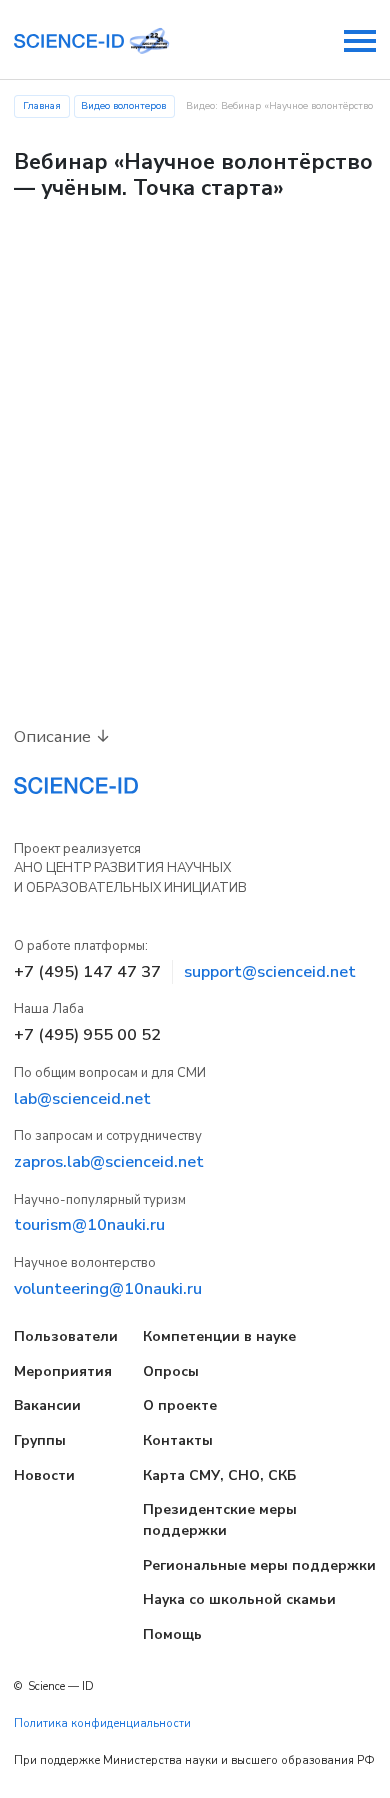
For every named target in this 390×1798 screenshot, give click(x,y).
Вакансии (47, 1405)
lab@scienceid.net (82, 1099)
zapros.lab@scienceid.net (109, 1162)
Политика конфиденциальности (102, 1723)
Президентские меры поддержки (220, 1520)
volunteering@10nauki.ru (108, 1289)
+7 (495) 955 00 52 (87, 1035)
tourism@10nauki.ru (89, 1225)
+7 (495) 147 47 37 (87, 972)
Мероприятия (63, 1371)
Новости (44, 1475)
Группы (40, 1440)
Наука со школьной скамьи (239, 1599)
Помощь (172, 1634)
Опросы (171, 1371)
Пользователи (66, 1336)
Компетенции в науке (219, 1336)
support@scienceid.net (270, 972)
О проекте (180, 1405)
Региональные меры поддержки (259, 1565)
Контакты (178, 1440)
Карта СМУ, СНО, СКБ (219, 1475)
